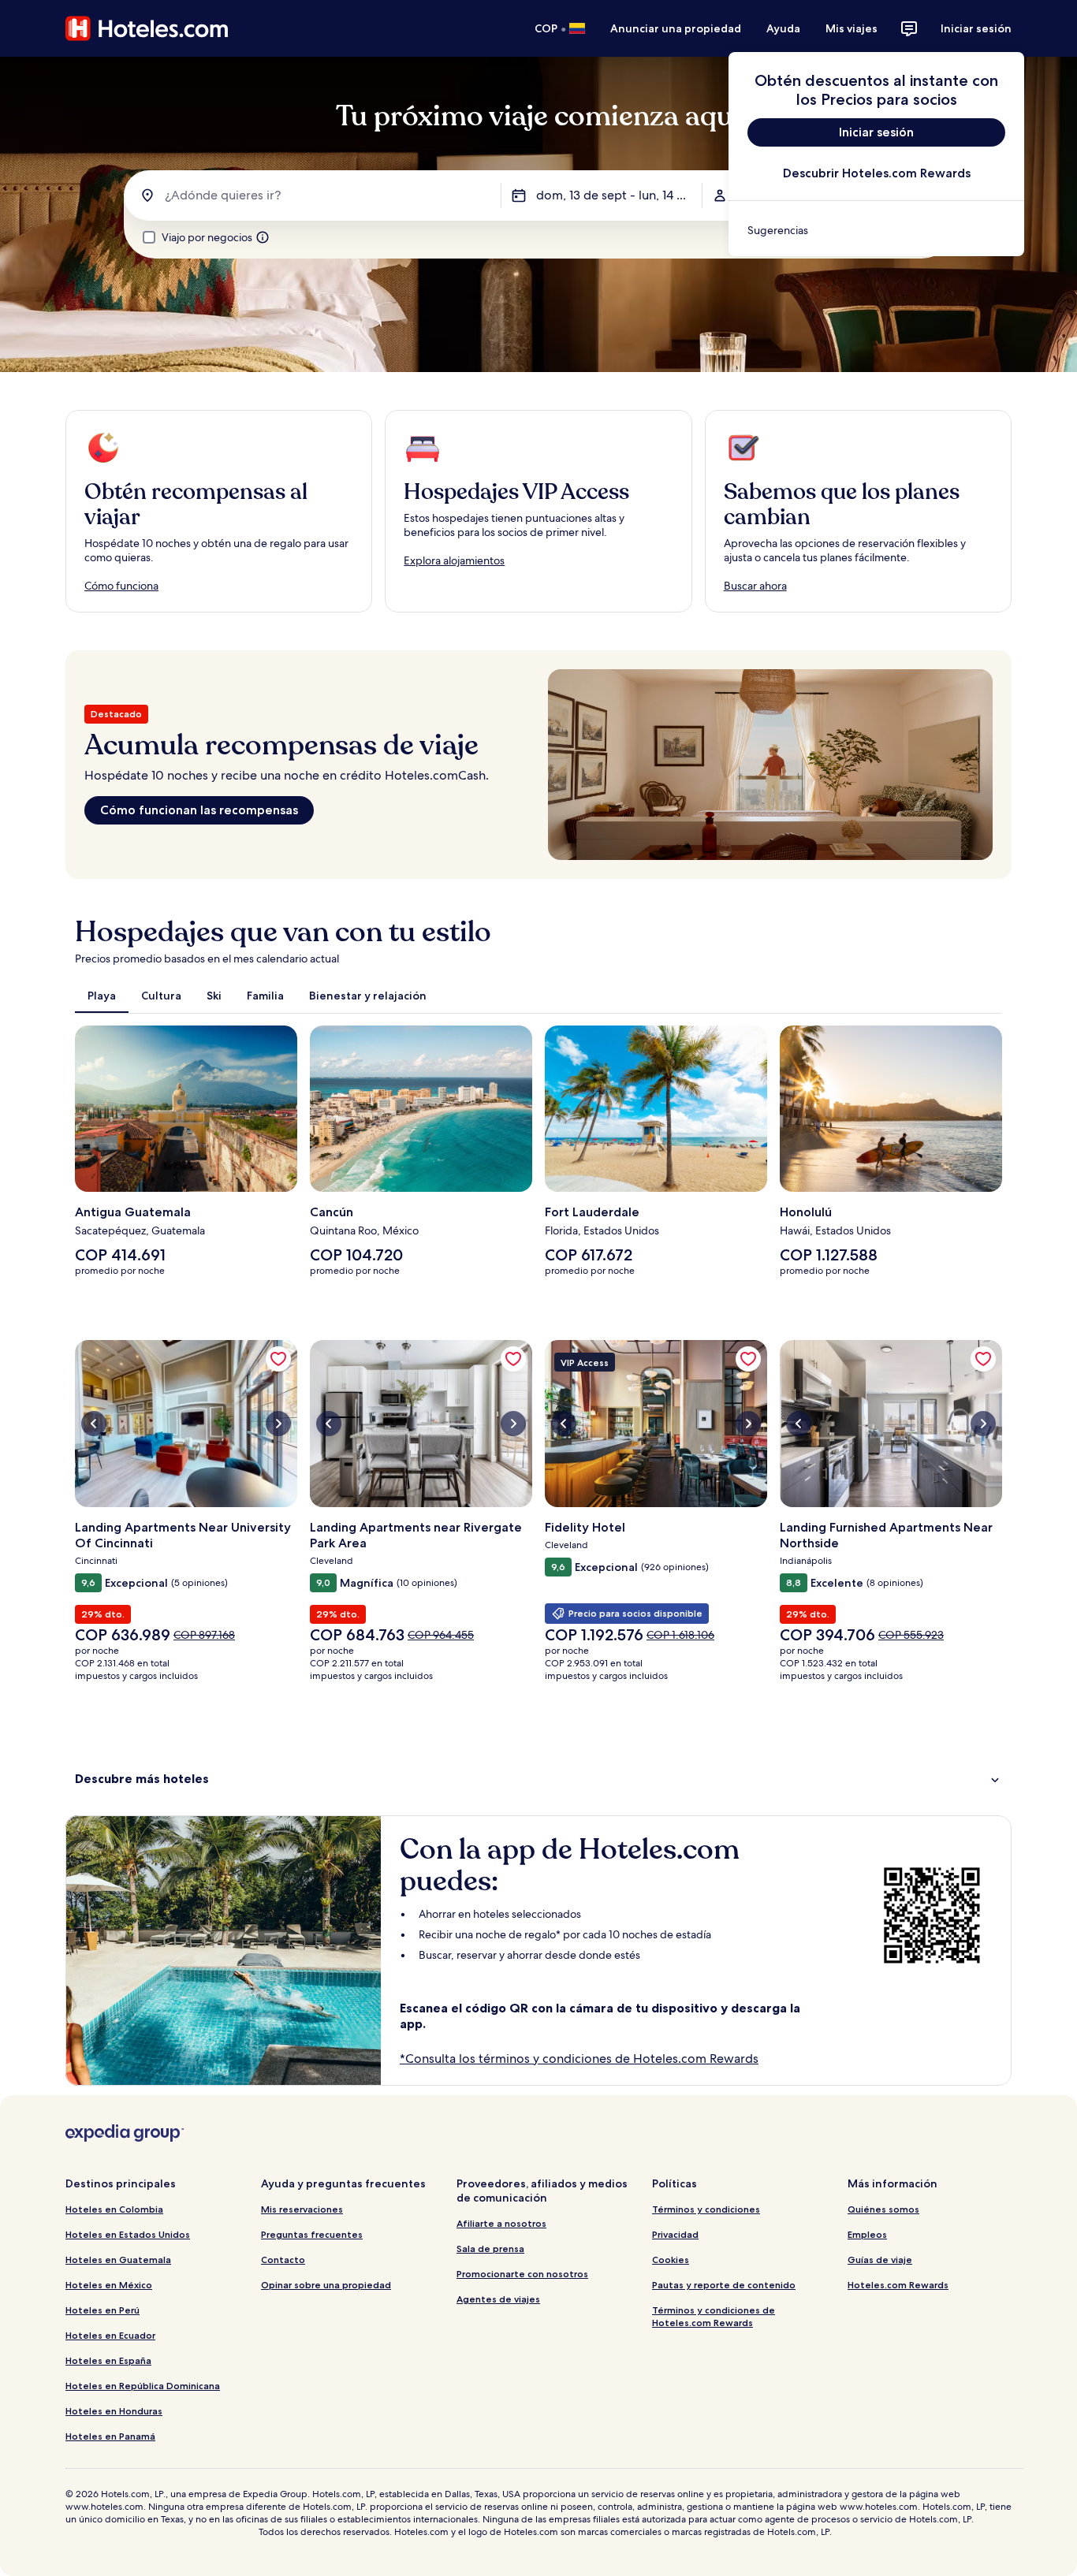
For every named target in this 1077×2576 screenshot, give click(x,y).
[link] (876, 230)
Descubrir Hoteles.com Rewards (877, 173)
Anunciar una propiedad (676, 28)
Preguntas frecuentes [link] (312, 2234)
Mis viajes (852, 28)
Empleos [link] (867, 2234)
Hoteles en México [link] (109, 2285)
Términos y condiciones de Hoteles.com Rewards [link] (714, 2316)
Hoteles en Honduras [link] (114, 2411)
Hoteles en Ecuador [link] (110, 2335)
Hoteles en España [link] (108, 2360)
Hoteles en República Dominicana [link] (143, 2386)
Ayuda (783, 28)
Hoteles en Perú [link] (102, 2310)
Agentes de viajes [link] (498, 2299)
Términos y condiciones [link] (706, 2209)
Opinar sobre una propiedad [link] (326, 2285)
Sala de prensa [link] (490, 2248)
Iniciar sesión (976, 28)
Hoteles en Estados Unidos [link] (128, 2234)
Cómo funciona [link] (121, 586)
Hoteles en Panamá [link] (110, 2436)
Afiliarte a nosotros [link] (501, 2223)
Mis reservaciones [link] (302, 2209)
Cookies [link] (671, 2260)
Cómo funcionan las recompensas (199, 810)
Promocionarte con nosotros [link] (522, 2274)
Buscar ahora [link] (755, 586)
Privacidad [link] (675, 2234)
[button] (538, 1779)
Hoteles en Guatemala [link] (118, 2260)
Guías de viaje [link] (880, 2260)
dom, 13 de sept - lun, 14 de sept (619, 195)
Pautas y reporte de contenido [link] (724, 2285)
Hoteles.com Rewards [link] (898, 2285)
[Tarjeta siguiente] (1002, 1157)
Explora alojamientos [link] (454, 560)
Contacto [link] (283, 2260)
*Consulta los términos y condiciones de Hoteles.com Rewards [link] (579, 2059)
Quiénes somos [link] (883, 2209)
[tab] (102, 996)
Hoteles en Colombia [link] (114, 2209)
